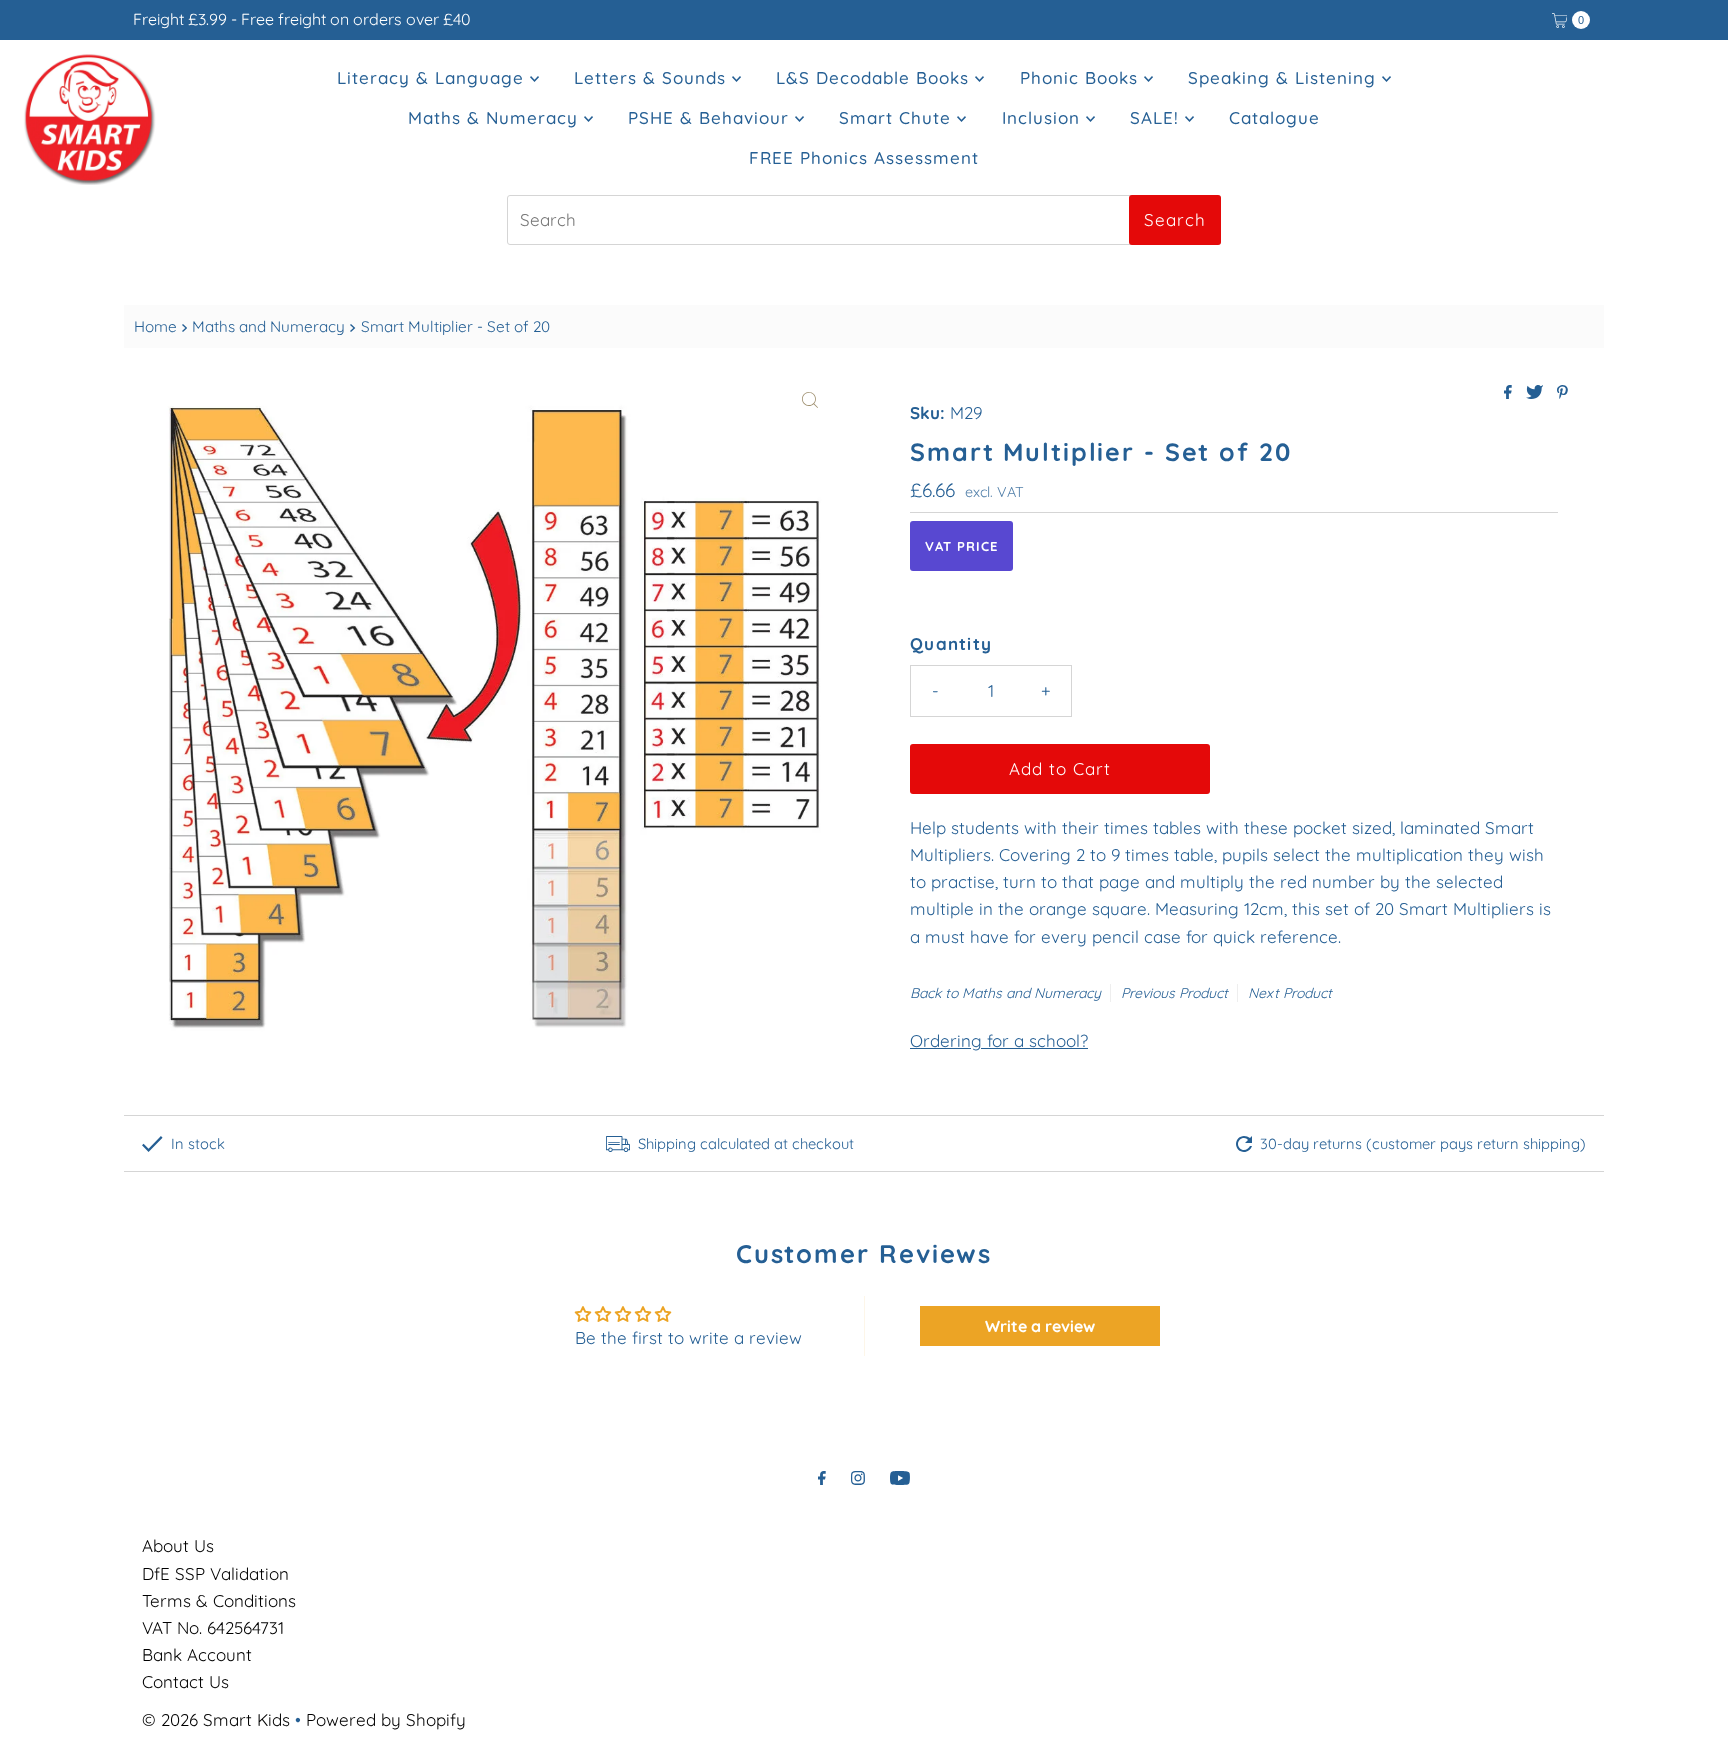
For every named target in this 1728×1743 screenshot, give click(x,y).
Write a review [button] (1040, 1326)
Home (155, 326)
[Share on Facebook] (1510, 393)
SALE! (1157, 117)
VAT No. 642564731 (213, 1627)
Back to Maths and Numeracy (1005, 993)
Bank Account (197, 1654)
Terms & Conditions (219, 1600)
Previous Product (1174, 993)
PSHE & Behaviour (711, 117)
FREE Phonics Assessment (864, 157)
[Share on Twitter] (1536, 393)
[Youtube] (900, 1477)
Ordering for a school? (999, 1040)
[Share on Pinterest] (1562, 393)
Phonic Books (1082, 77)
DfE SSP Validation (215, 1573)
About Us (178, 1545)
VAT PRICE (961, 546)
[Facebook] (822, 1477)
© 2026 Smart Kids (216, 1719)
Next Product (1290, 993)
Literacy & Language (433, 77)
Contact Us (185, 1681)
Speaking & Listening (1285, 77)
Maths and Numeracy (268, 326)
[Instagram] (858, 1477)
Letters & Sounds (653, 77)
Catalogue (1274, 117)
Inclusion (1044, 117)
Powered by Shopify (386, 1719)
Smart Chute (898, 117)
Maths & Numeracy (496, 117)
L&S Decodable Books (875, 77)
